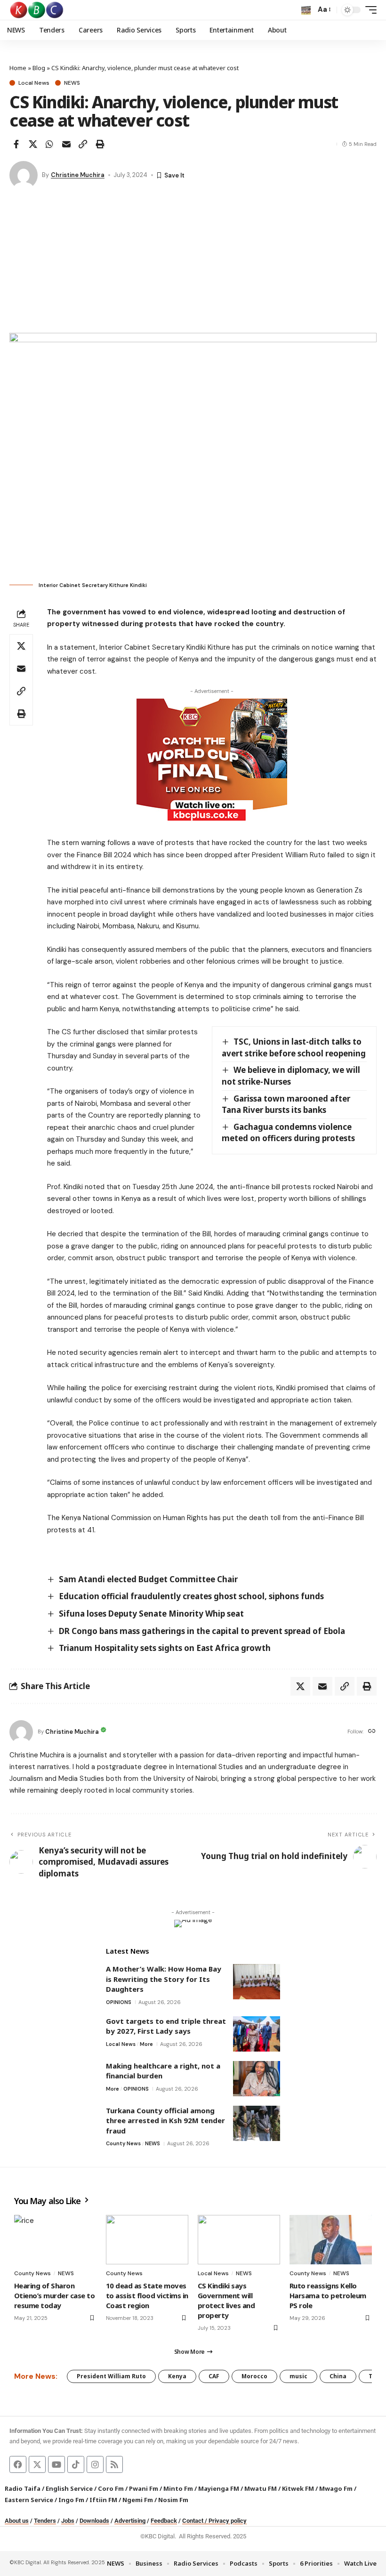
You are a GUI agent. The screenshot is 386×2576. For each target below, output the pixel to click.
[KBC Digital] (37, 10)
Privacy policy (228, 2521)
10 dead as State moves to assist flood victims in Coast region (147, 2295)
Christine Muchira (78, 175)
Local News (34, 83)
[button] (306, 10)
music (298, 2376)
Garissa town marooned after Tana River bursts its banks (286, 1104)
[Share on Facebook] (16, 144)
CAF (214, 2376)
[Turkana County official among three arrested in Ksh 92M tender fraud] (257, 2123)
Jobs (68, 2521)
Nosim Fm (173, 2500)
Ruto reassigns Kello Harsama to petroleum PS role (328, 2295)
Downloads (94, 2521)
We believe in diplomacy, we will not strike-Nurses (291, 1076)
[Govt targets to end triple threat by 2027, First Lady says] (257, 2034)
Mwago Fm (336, 2488)
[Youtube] (56, 2464)
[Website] (372, 1732)
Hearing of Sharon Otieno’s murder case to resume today (54, 2295)
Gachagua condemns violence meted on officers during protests (288, 1133)
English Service (69, 2488)
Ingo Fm (71, 2500)
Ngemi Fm (138, 2500)
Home (18, 68)
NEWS (72, 83)
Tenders (45, 2521)
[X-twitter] (37, 2464)
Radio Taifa (23, 2488)
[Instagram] (95, 2464)
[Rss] (114, 2464)
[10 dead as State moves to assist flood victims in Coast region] (147, 2240)
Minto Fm (178, 2488)
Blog (39, 68)
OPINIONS (119, 2002)
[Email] (66, 144)
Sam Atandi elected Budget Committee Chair (148, 1579)
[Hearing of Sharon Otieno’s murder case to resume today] (55, 2240)
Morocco (254, 2376)
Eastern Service (29, 2500)
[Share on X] (33, 144)
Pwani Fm (144, 2488)
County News (123, 2143)
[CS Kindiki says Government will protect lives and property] (239, 2240)
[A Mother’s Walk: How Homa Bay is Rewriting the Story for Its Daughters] (257, 1982)
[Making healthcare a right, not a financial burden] (257, 2079)
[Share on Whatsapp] (49, 144)
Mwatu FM (261, 2488)
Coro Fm (111, 2488)
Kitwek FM (298, 2488)
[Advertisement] (193, 262)
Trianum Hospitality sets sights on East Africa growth (165, 1648)
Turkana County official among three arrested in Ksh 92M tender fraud (165, 2121)
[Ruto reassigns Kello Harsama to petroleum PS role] (331, 2240)
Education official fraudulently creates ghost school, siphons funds (191, 1596)
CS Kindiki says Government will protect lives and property (226, 2300)
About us (17, 2521)
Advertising (130, 2521)
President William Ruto (111, 2376)
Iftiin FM (103, 2500)
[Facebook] (18, 2464)
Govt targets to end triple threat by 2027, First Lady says (166, 2026)
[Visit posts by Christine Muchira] (24, 175)
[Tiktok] (76, 2464)
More (146, 2044)
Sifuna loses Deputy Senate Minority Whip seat (151, 1614)
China (338, 2376)
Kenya (177, 2376)
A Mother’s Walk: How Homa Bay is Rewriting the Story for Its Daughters (164, 1979)
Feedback (164, 2521)
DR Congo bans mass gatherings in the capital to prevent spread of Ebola (202, 1631)
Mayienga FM (219, 2488)
